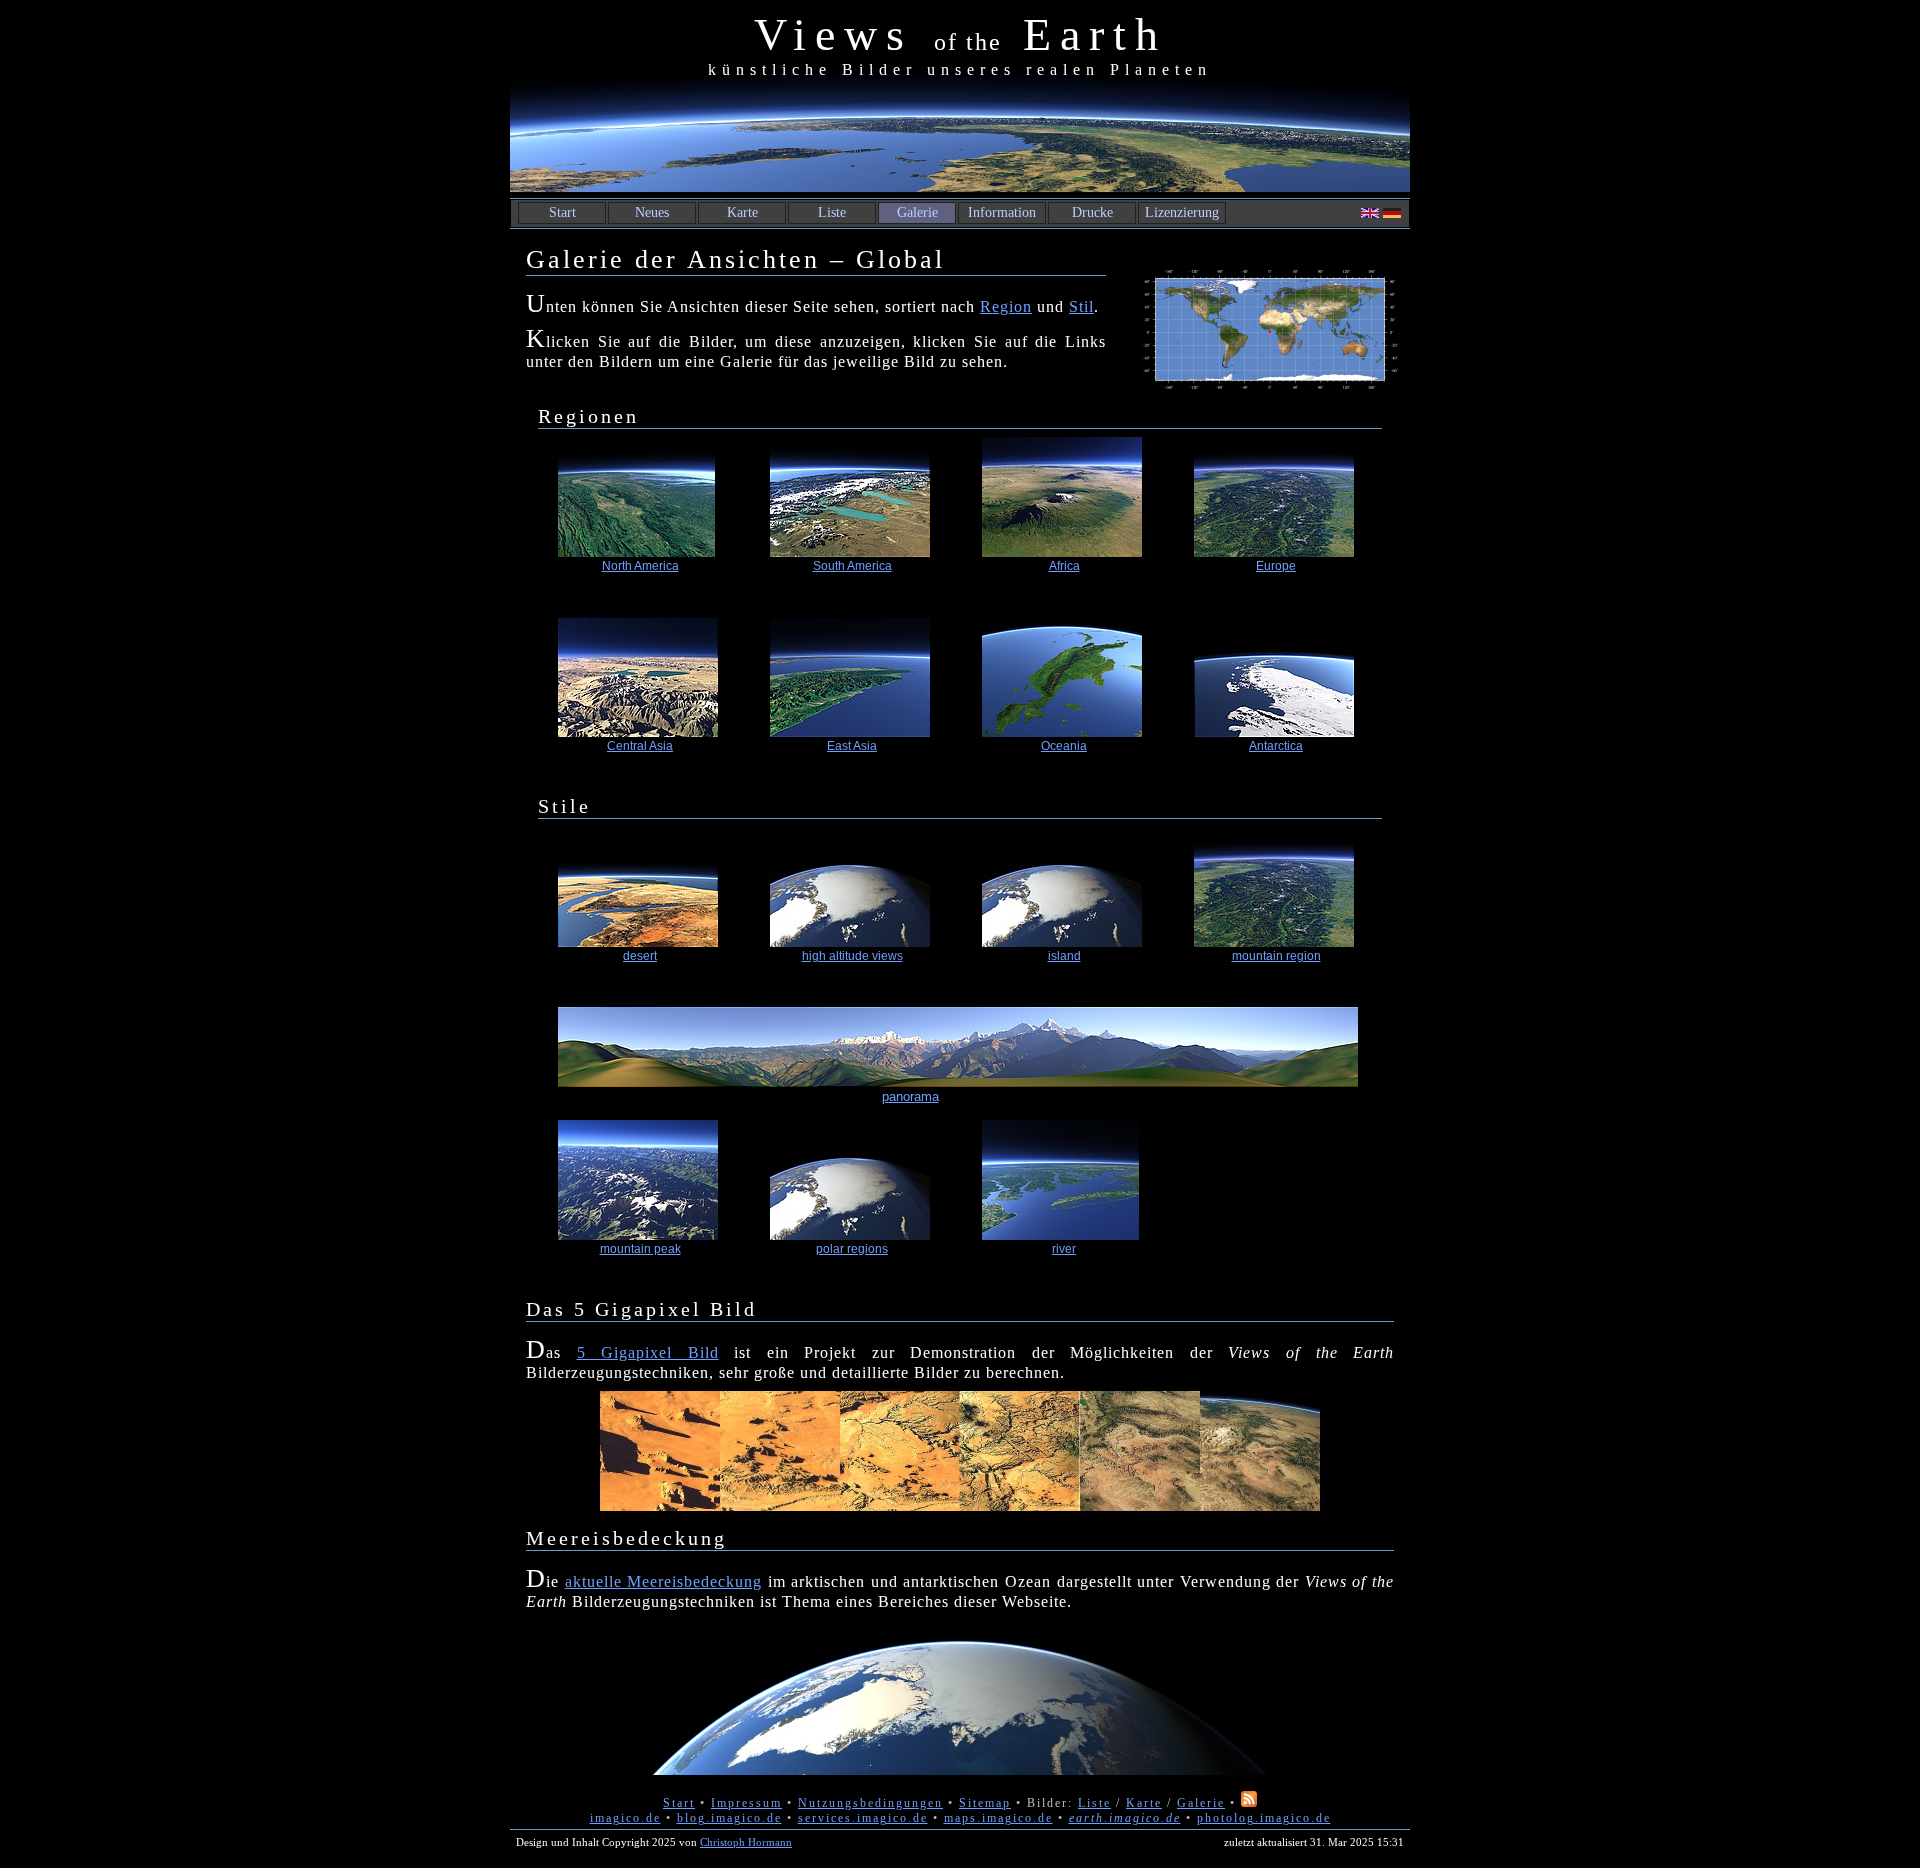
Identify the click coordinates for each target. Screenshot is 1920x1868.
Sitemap (985, 1803)
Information (1002, 212)
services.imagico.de (863, 1818)
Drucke (1092, 212)
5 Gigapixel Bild (648, 1352)
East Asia (852, 746)
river (1064, 1249)
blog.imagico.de (729, 1818)
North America (640, 566)
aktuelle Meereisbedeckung (664, 1581)
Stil (1081, 306)
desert (640, 956)
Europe (1276, 566)
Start (562, 212)
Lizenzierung (1182, 212)
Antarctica (1276, 746)
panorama (910, 1096)
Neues (652, 212)
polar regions (852, 1249)
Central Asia (640, 746)
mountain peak (640, 1249)
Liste (832, 212)
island (1064, 956)
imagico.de (625, 1818)
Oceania (1064, 746)
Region (1006, 306)
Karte (742, 212)
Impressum (746, 1803)
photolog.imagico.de (1264, 1818)
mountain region (1276, 956)
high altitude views (852, 956)
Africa (1064, 566)
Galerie (917, 212)
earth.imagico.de (1125, 1818)
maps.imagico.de (998, 1818)
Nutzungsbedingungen (870, 1803)
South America (852, 566)
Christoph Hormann (746, 1842)
